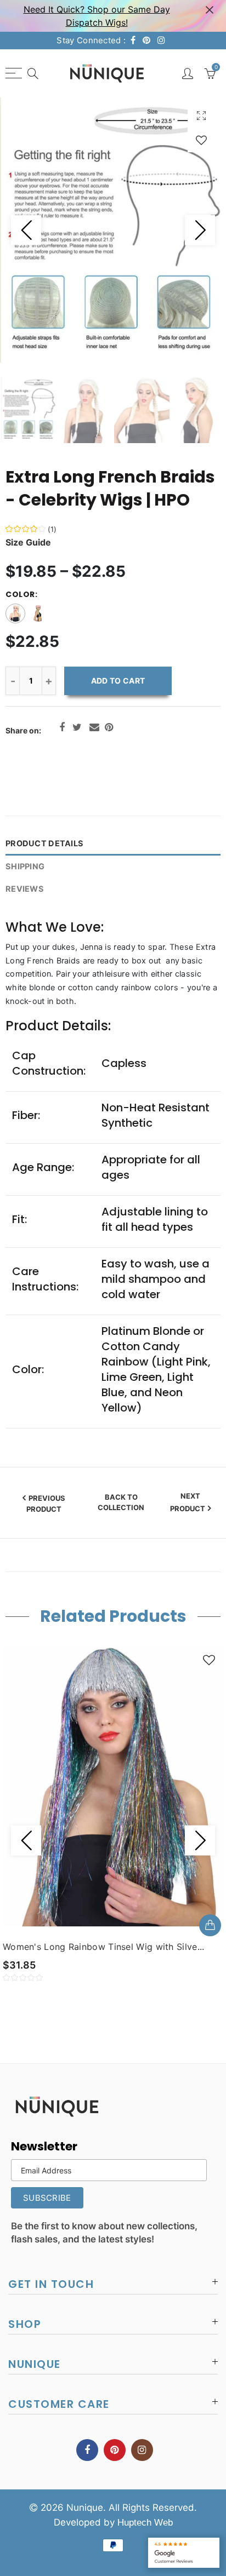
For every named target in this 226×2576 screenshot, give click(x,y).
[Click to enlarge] (201, 115)
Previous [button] (26, 230)
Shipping (25, 867)
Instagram (142, 2450)
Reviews (25, 889)
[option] (113, 230)
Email (94, 727)
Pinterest (109, 727)
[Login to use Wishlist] (201, 140)
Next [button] (200, 230)
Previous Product (46, 1504)
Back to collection (121, 1502)
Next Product (188, 1502)
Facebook (62, 727)
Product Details (44, 844)
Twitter (77, 727)
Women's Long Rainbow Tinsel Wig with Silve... (104, 1947)
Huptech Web (145, 2523)
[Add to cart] (210, 1925)
